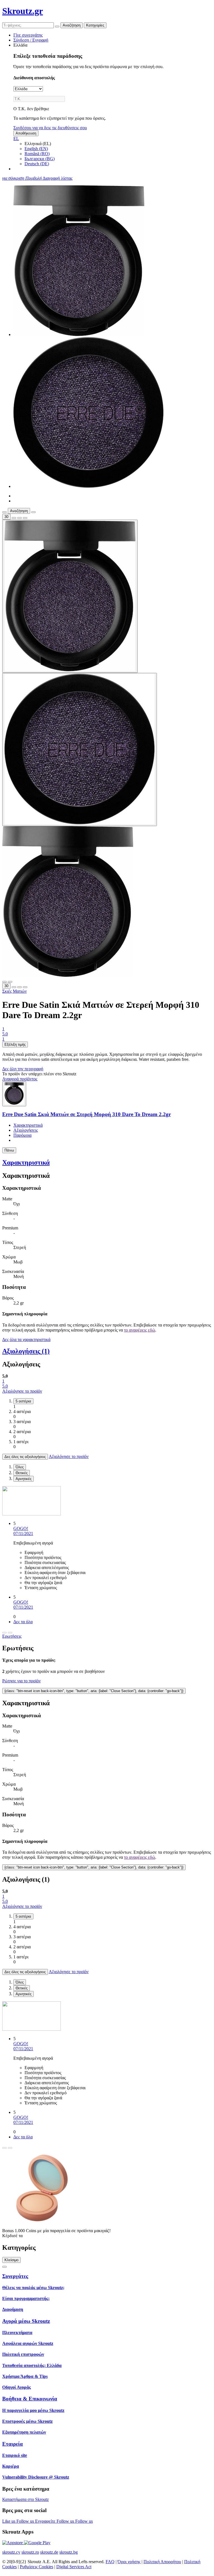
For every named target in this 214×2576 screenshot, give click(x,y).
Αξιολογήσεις (26, 1130)
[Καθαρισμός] (57, 27)
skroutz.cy (11, 2552)
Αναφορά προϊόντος (20, 1079)
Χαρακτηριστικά (28, 1125)
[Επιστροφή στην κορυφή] (4, 2267)
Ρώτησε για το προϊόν (21, 1681)
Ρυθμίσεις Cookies (37, 2567)
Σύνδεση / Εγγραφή (31, 40)
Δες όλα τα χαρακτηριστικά (26, 1339)
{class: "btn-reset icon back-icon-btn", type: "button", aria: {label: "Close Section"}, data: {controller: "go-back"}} (94, 1691)
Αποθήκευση (26, 133)
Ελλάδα (20, 45)
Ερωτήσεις (12, 1636)
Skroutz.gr (23, 11)
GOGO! (21, 1528)
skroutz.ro (30, 2552)
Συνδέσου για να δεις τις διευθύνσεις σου (50, 128)
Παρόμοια (22, 1135)
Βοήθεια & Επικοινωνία (30, 2399)
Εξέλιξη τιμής (15, 1044)
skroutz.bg (69, 2552)
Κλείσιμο (11, 2260)
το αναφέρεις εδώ (140, 1330)
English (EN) (36, 149)
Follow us (26, 2521)
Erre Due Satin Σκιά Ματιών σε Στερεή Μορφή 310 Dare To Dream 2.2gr (87, 1114)
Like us (9, 2521)
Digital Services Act (74, 2567)
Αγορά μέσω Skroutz (26, 2321)
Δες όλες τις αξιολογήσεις (25, 1457)
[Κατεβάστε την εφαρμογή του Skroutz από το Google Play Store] (37, 2543)
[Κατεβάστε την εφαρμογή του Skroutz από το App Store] (13, 2543)
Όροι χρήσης (129, 2562)
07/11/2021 (23, 1533)
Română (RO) (37, 154)
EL (16, 139)
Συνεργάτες (15, 2276)
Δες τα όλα (23, 1622)
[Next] (10, 1633)
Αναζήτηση (72, 25)
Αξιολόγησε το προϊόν (22, 1391)
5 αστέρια (23, 1401)
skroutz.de (49, 2552)
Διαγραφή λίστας (58, 178)
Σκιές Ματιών (14, 991)
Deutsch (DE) (37, 164)
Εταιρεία (13, 2444)
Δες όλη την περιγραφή (23, 1069)
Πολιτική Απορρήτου (162, 2562)
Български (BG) (40, 159)
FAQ (110, 2562)
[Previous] (4, 1633)
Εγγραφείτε (46, 2521)
